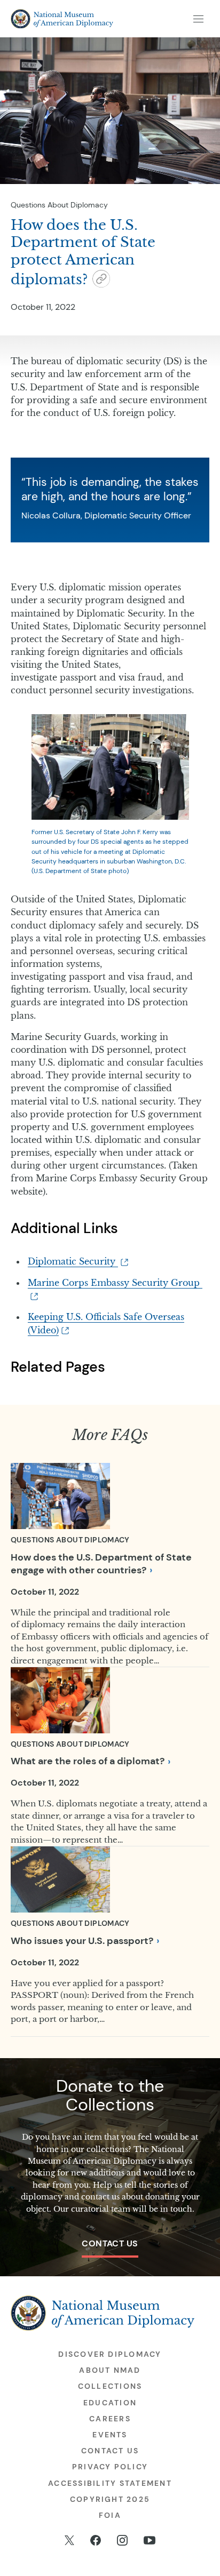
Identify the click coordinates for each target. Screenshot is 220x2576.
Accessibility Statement (110, 2483)
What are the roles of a (88, 1761)
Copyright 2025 (110, 2499)
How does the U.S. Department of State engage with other (101, 1564)
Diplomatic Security (73, 1261)
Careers (110, 2419)
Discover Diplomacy (110, 2354)
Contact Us (110, 2243)
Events (110, 2435)
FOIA (110, 2515)
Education (110, 2403)
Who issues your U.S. (82, 1941)
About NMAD (110, 2370)
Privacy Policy (110, 2467)
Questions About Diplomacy (59, 205)
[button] (101, 281)
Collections (110, 2386)
